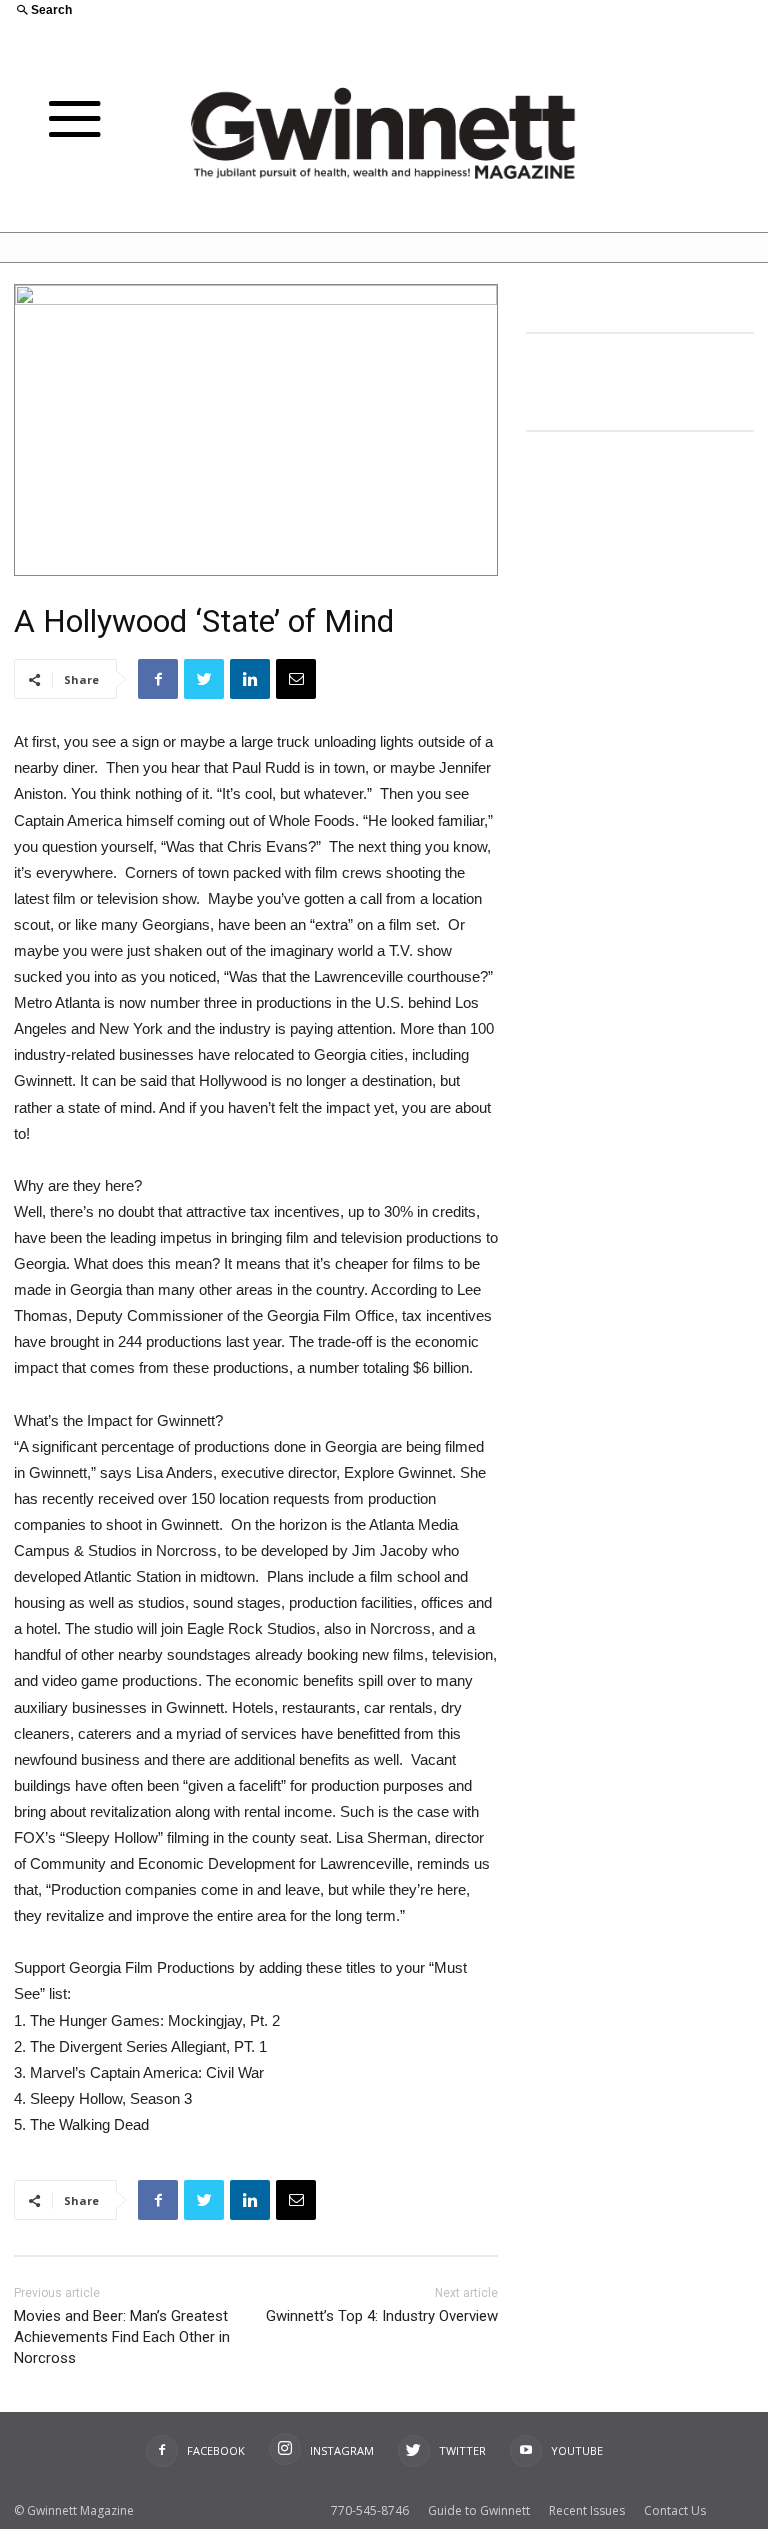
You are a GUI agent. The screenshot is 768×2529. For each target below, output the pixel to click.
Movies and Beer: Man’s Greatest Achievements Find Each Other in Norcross (122, 2337)
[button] (192, 11)
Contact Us (675, 2510)
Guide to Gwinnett (479, 2510)
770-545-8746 (370, 2510)
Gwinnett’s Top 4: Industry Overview (382, 2316)
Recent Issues (587, 2510)
